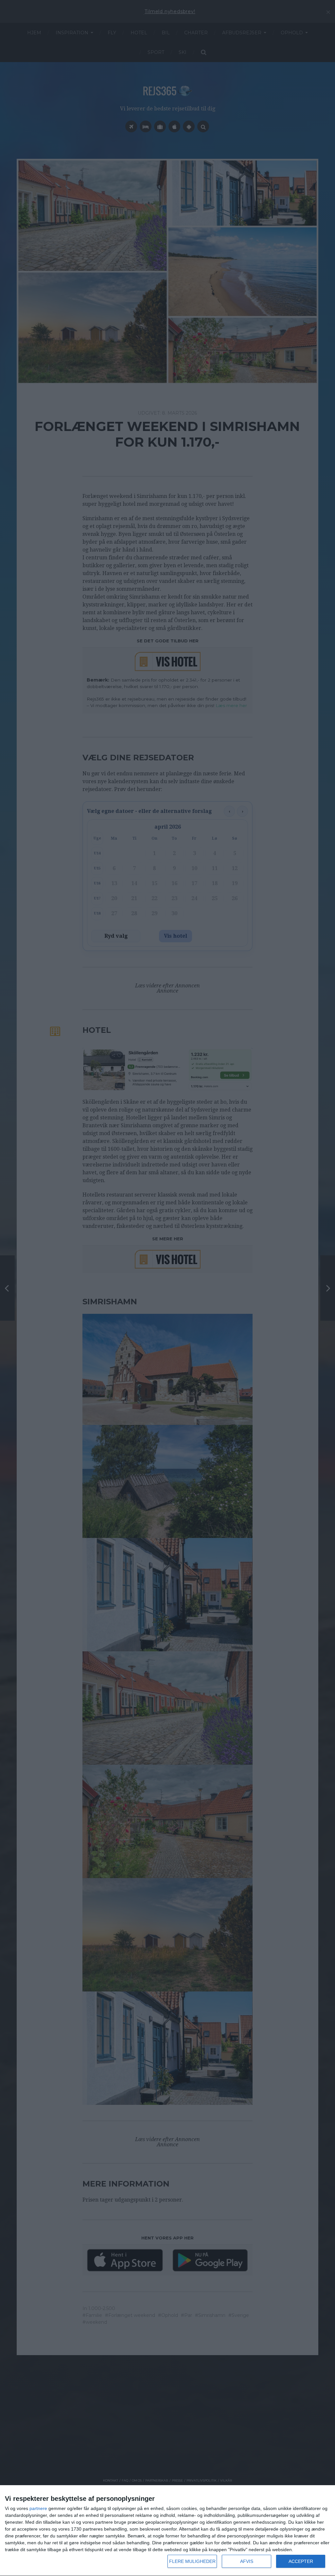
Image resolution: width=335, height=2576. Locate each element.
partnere (38, 2508)
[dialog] (167, 2531)
